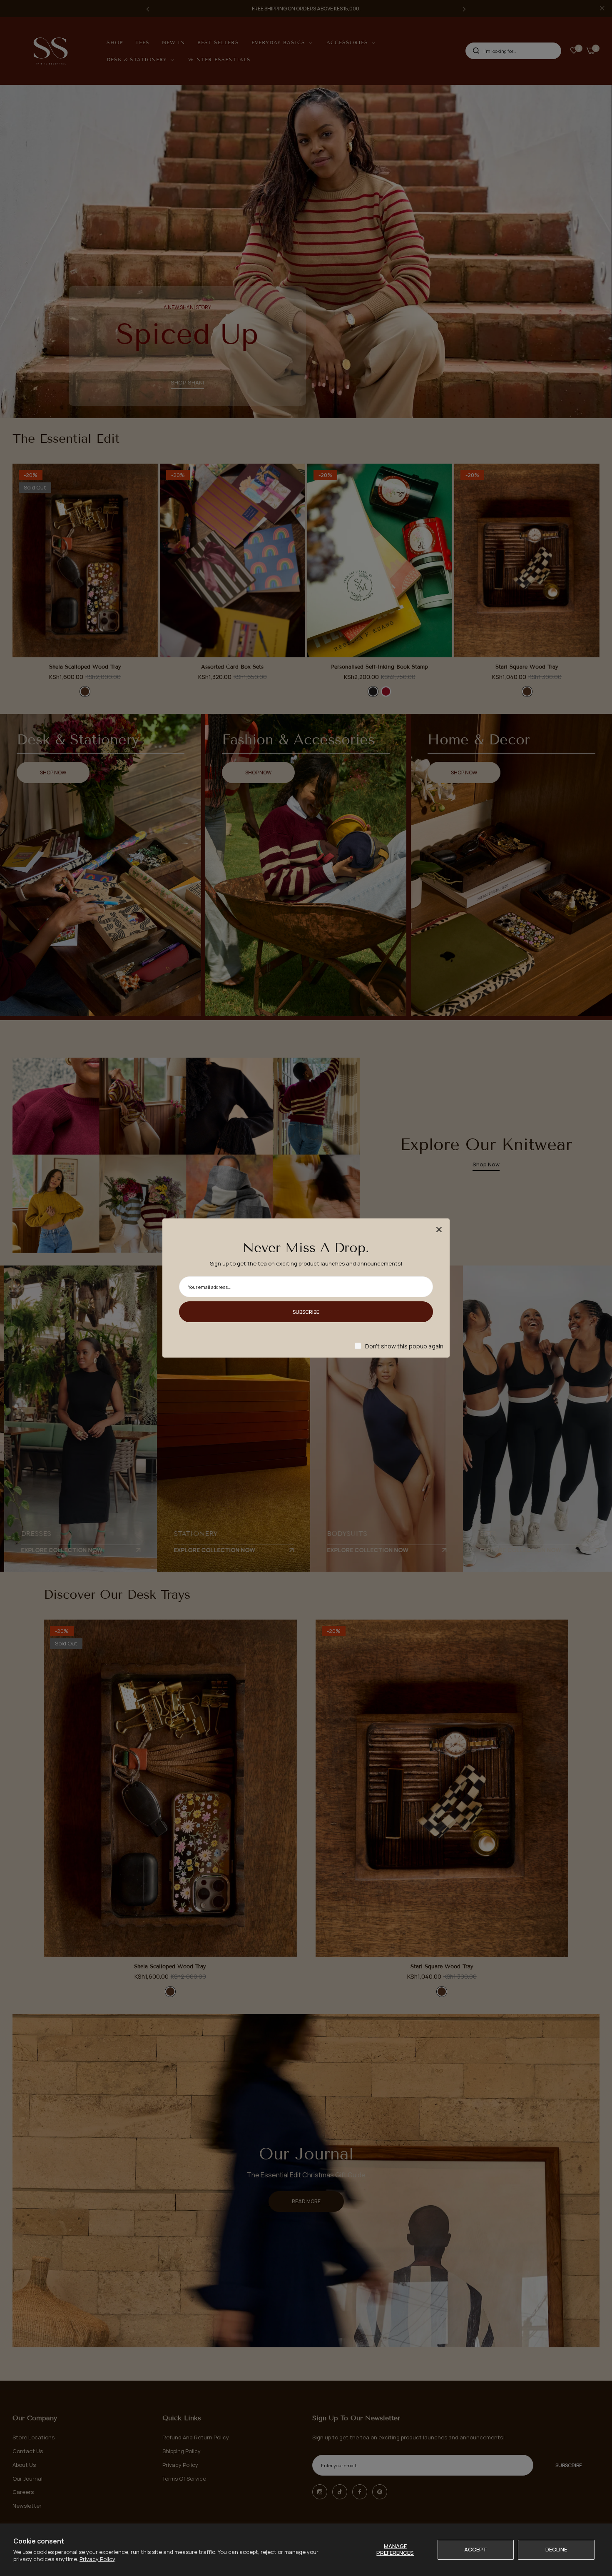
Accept (476, 2549)
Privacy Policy (97, 2559)
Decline (556, 2549)
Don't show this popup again (404, 1346)
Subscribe (306, 1312)
